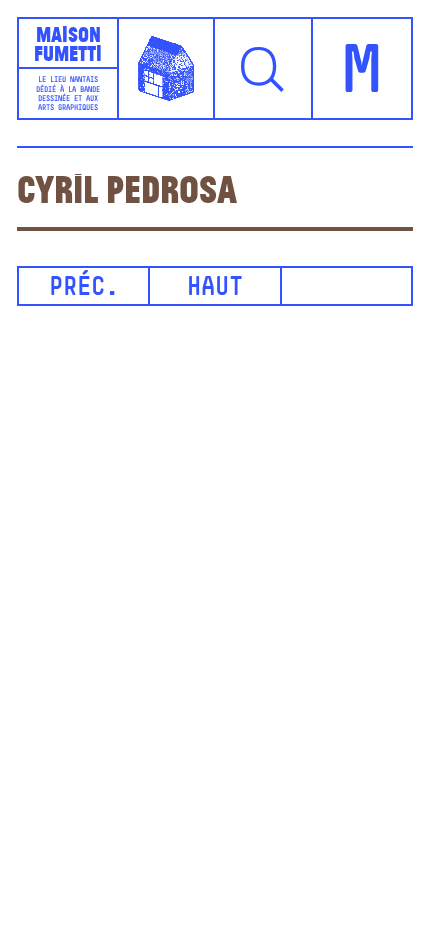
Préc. (84, 288)
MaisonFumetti (68, 43)
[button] (264, 68)
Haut (215, 288)
